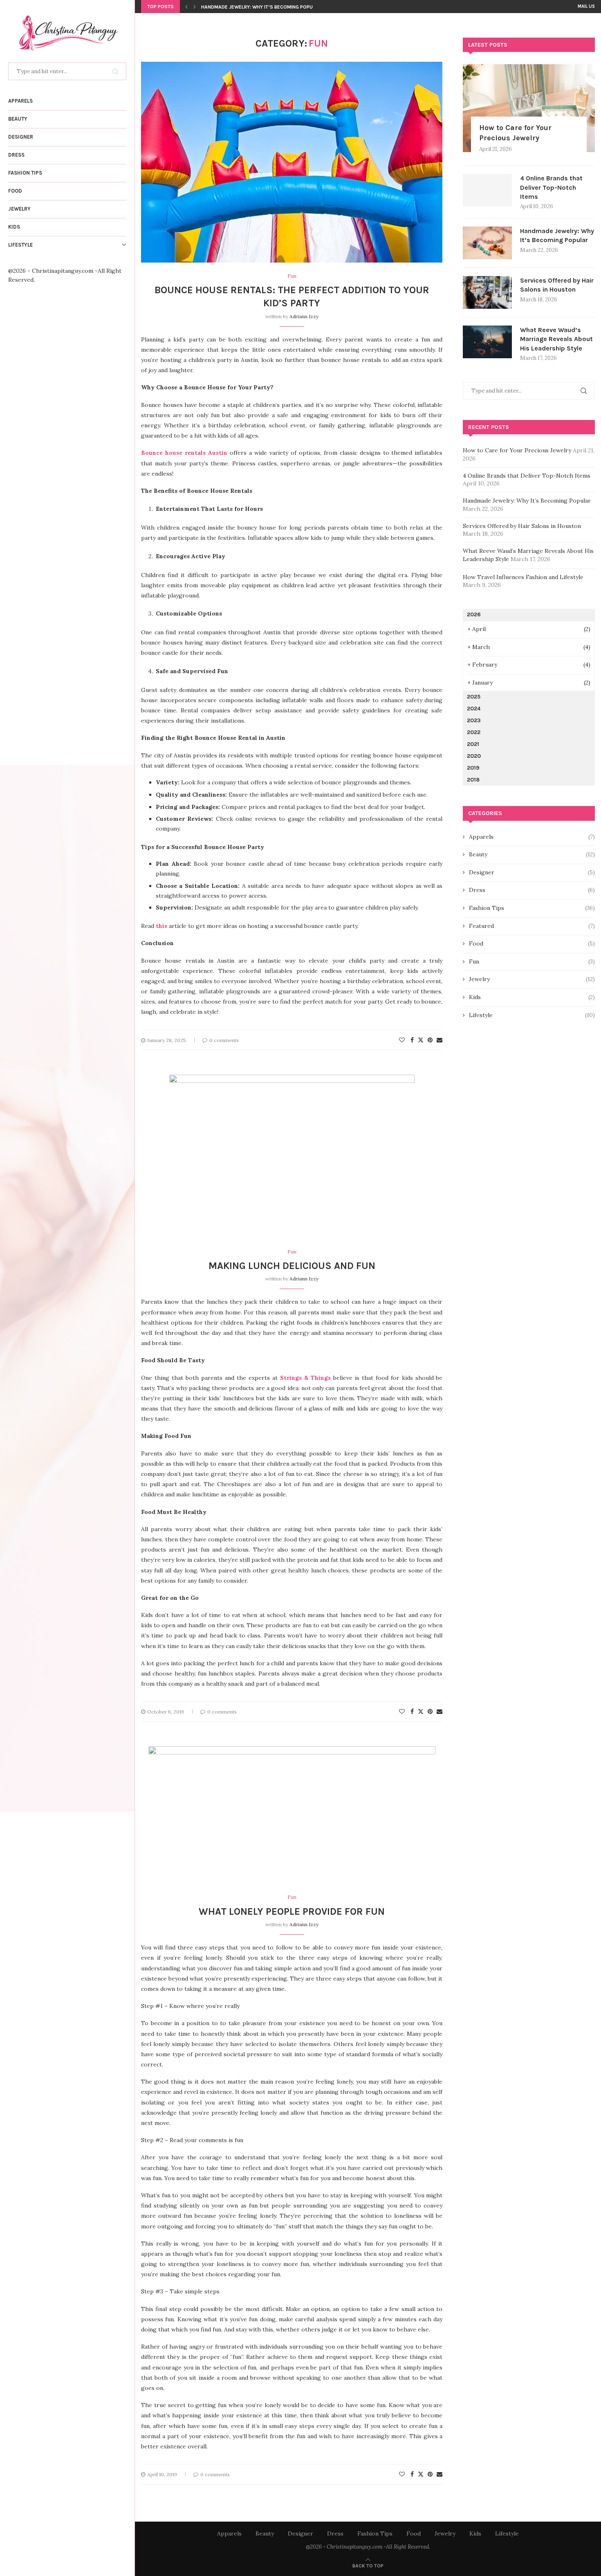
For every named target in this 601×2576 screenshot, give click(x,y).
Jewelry (19, 209)
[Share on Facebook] (412, 1040)
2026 (474, 614)
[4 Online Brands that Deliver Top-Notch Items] (487, 190)
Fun (532, 961)
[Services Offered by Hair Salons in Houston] (487, 292)
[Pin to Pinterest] (430, 1040)
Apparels (20, 101)
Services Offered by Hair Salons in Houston (258, 7)
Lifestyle (20, 245)
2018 (473, 780)
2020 (474, 756)
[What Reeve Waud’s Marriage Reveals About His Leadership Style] (487, 342)
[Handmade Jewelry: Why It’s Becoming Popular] (487, 243)
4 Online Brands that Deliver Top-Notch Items (551, 187)
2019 (473, 768)
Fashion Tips (25, 173)
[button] (186, 7)
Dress (16, 155)
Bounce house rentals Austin (184, 453)
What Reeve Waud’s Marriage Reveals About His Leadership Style (556, 339)
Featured (532, 926)
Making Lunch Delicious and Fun (292, 1266)
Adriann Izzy (304, 316)
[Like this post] (402, 1040)
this (161, 926)
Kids (14, 227)
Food (15, 191)
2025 (474, 697)
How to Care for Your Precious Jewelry (515, 133)
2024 (474, 709)
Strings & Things (305, 1378)
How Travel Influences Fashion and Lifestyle (523, 577)
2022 (474, 732)
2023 (474, 720)
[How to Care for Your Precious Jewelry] (529, 108)
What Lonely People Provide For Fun (292, 1911)
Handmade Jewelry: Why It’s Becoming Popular (557, 235)
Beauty (18, 119)
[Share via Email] (440, 1040)
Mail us (586, 6)
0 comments (224, 1040)
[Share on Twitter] (421, 1040)
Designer (21, 137)
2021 (473, 744)
